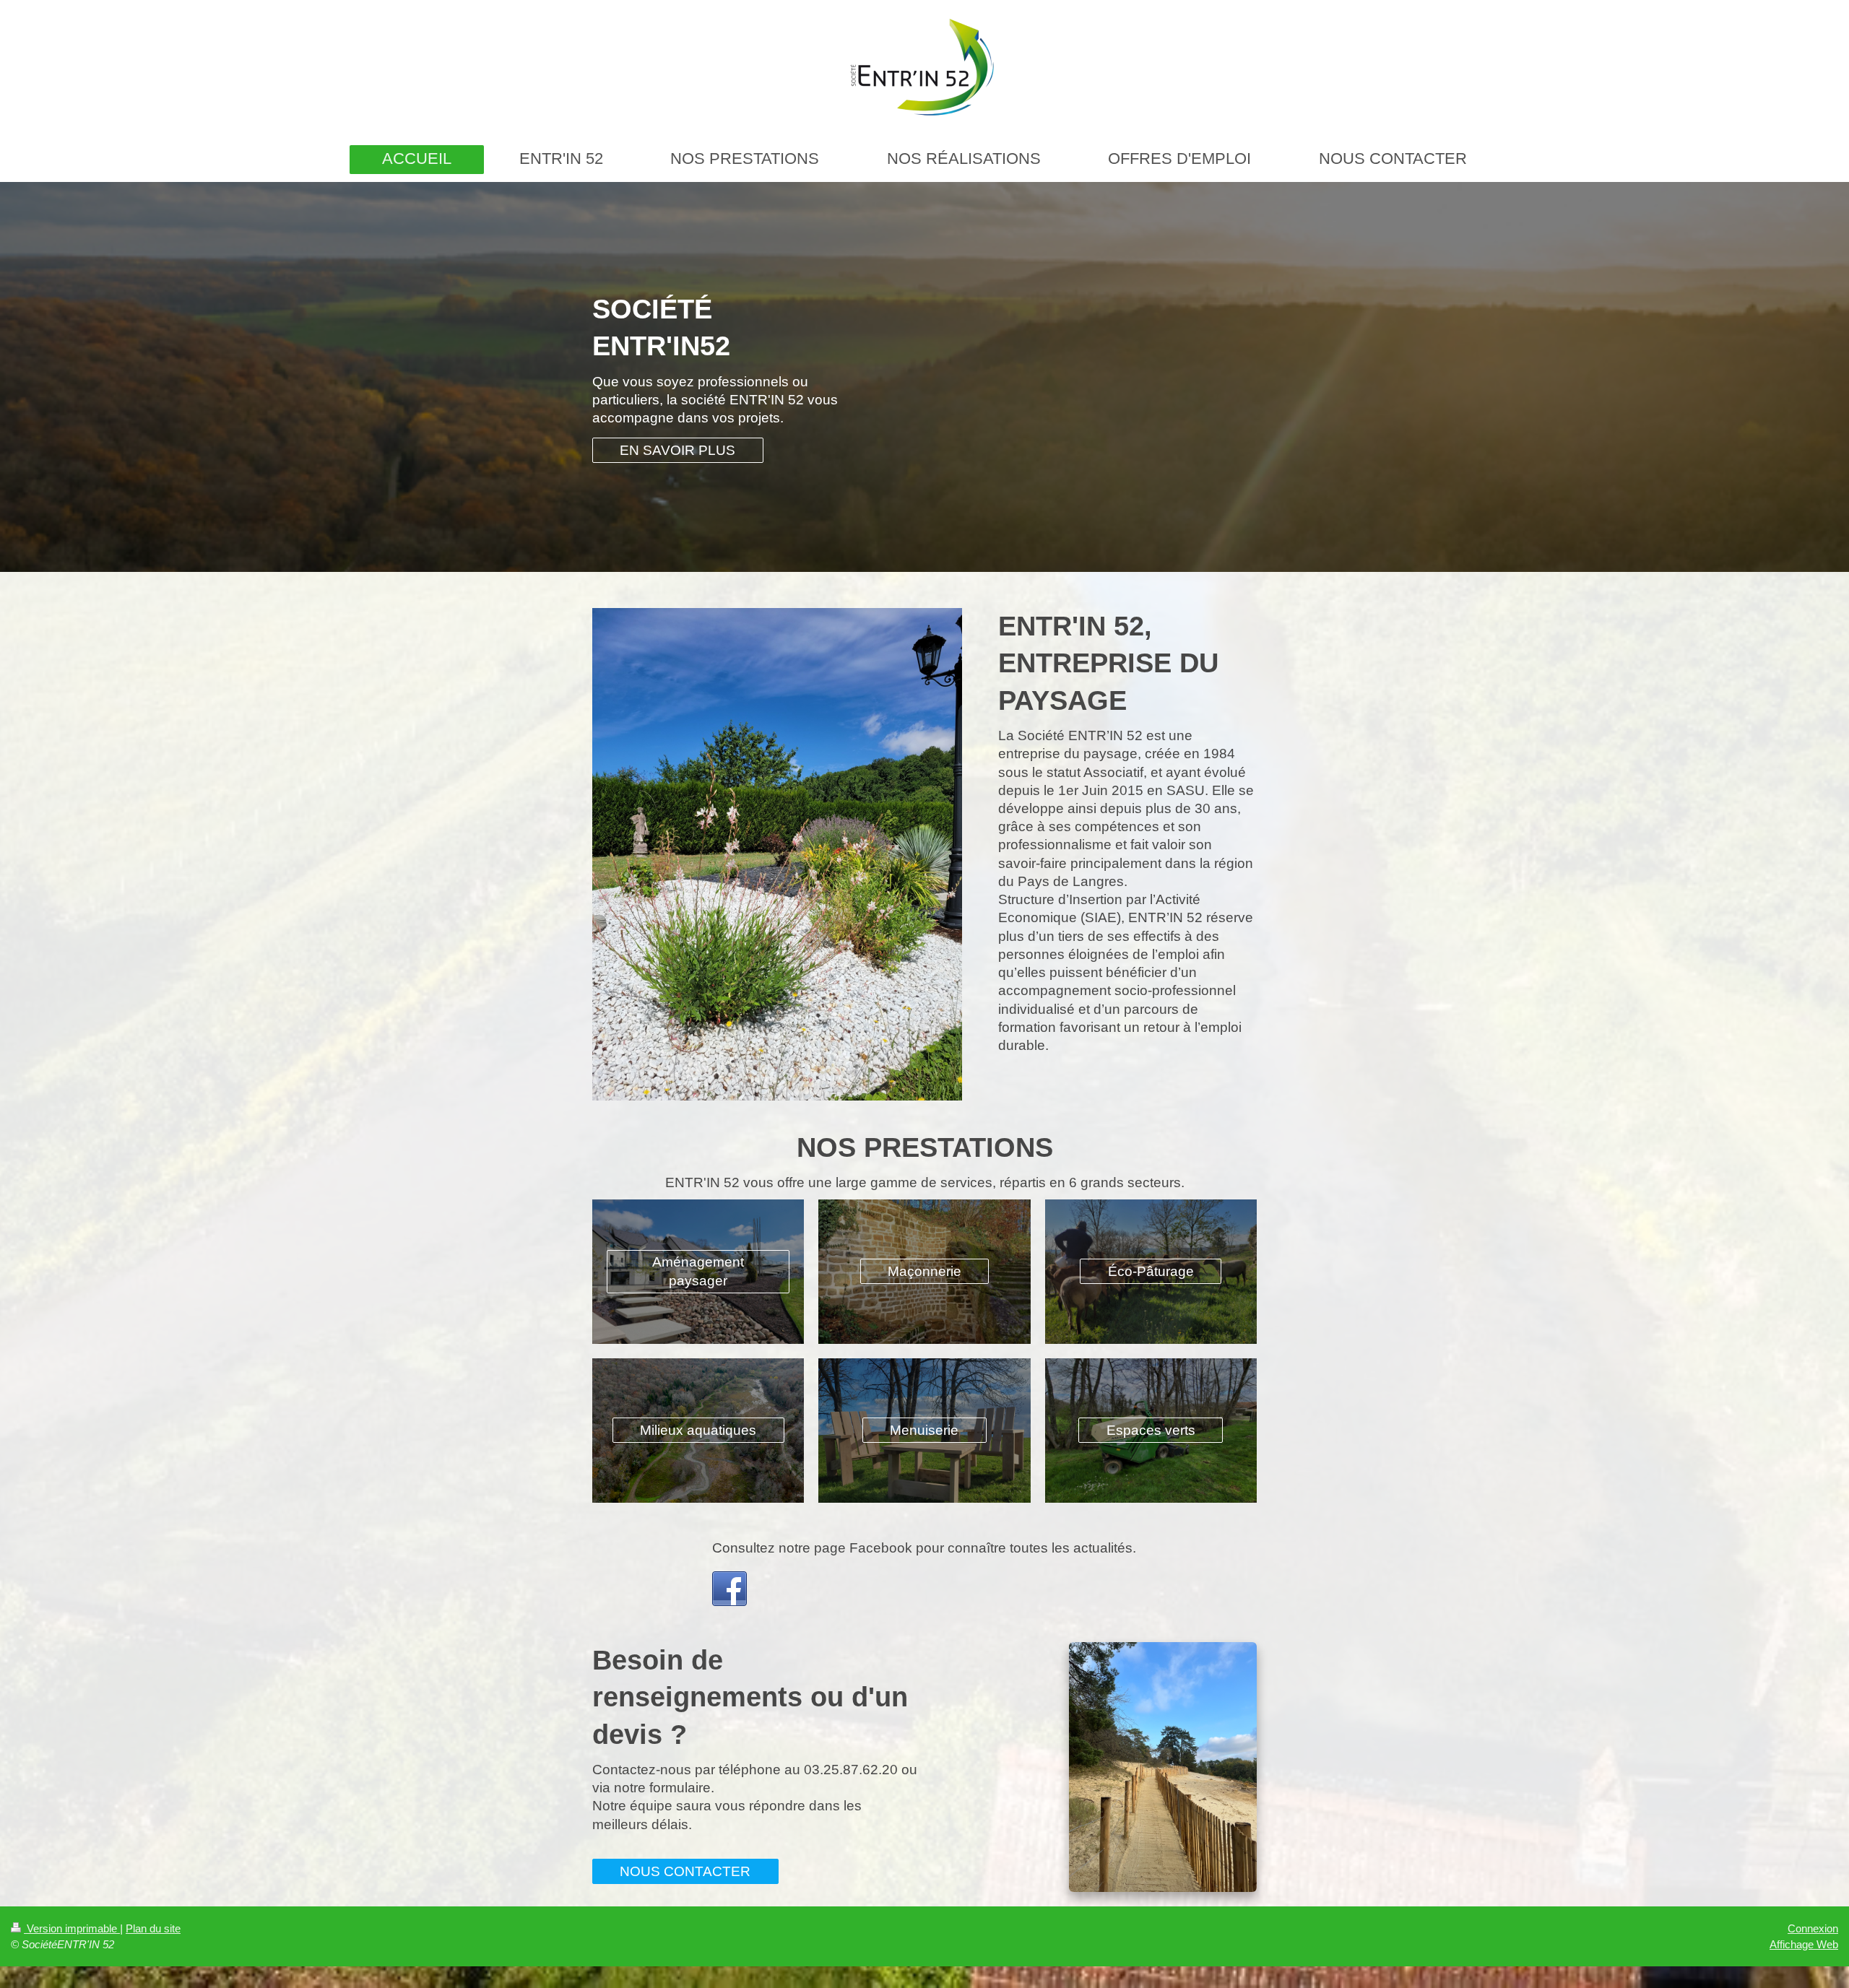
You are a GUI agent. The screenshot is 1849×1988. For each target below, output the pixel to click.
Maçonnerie (924, 1271)
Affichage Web (1804, 1944)
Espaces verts (1151, 1430)
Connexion (1813, 1928)
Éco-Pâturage (1151, 1271)
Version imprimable (72, 1928)
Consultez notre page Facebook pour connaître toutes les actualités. (924, 1548)
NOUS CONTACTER (685, 1871)
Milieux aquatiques (698, 1430)
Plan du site (153, 1928)
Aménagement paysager (698, 1271)
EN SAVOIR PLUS (677, 450)
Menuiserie (924, 1430)
